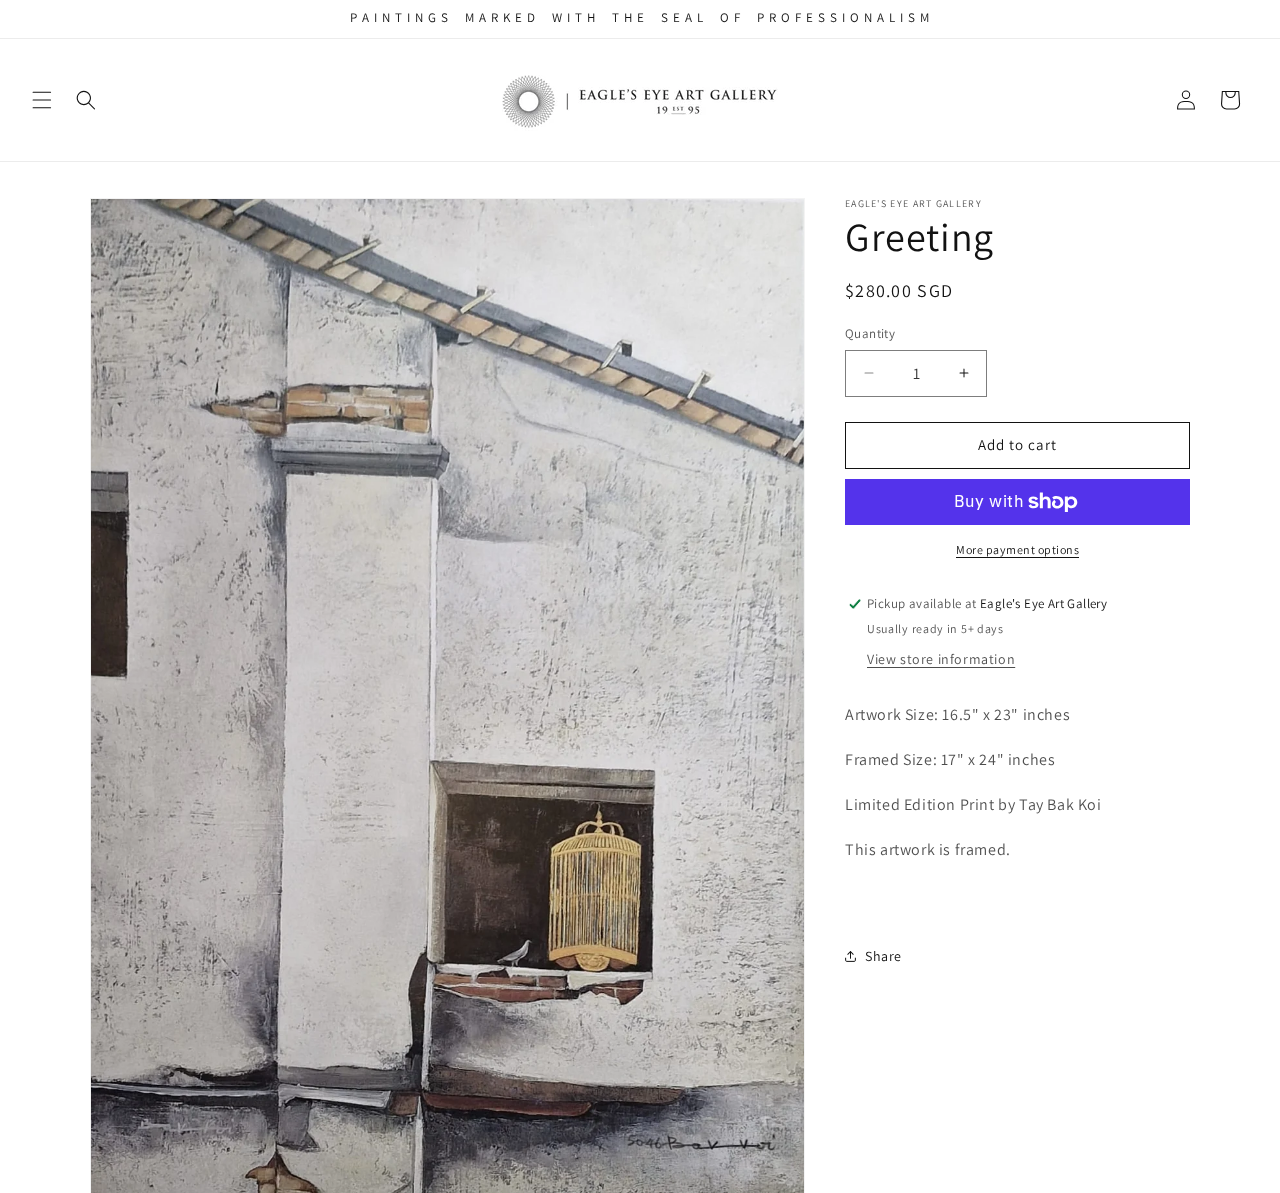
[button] (42, 100)
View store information (941, 659)
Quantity (870, 333)
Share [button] (883, 956)
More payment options (1017, 549)
